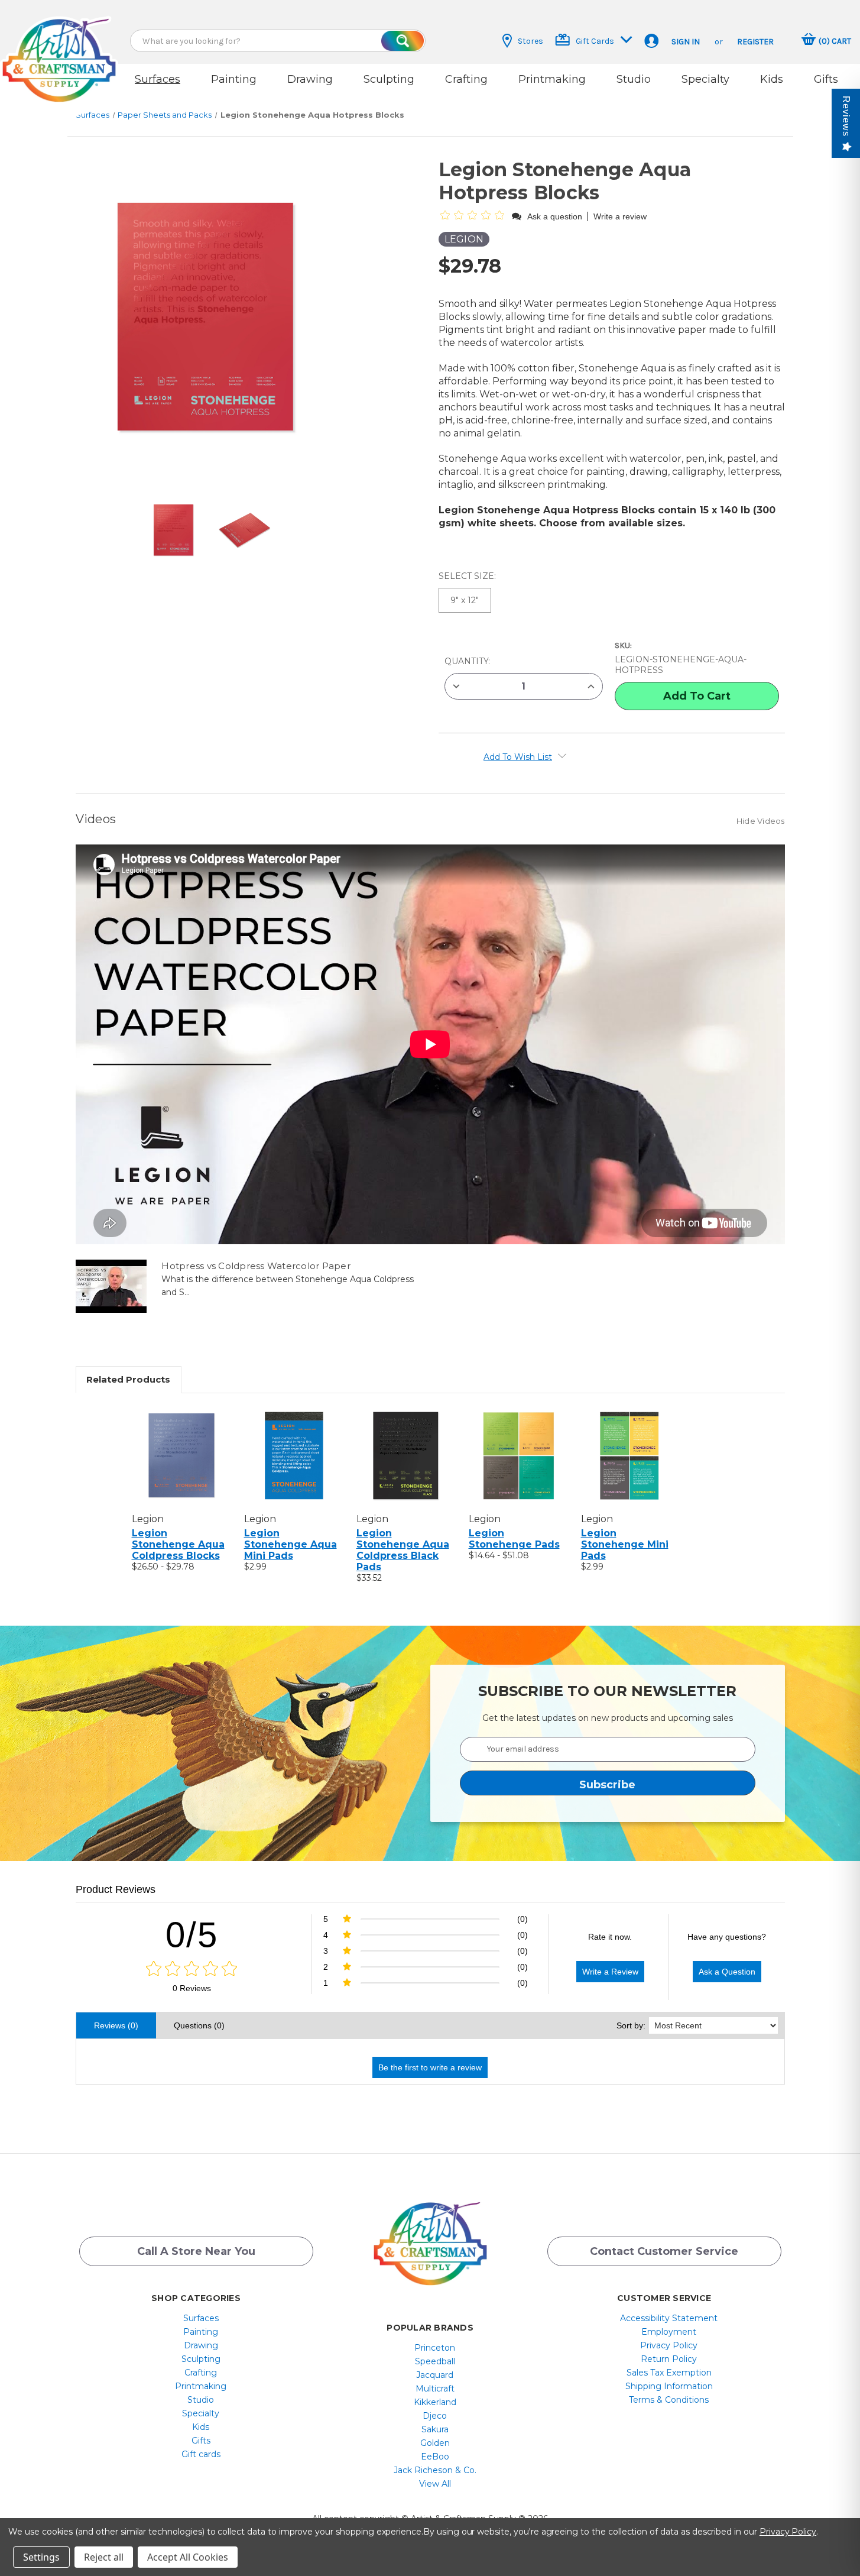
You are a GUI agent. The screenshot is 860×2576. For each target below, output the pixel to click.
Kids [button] (772, 79)
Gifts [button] (826, 79)
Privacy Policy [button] (669, 2345)
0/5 (192, 1935)
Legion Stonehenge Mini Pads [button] (625, 1544)
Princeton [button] (435, 2348)
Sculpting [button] (389, 79)
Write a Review (610, 1972)
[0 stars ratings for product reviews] (192, 1969)
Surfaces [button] (158, 79)
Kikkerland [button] (435, 2402)
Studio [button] (634, 79)
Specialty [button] (705, 79)
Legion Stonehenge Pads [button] (514, 1539)
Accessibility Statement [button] (669, 2318)
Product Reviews (116, 1889)
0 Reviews (192, 1988)
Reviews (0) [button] (116, 2025)
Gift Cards (595, 41)
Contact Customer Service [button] (664, 2251)
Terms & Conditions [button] (669, 2400)
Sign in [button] (686, 42)
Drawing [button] (310, 79)
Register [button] (755, 42)
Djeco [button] (435, 2416)
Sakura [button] (435, 2429)
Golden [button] (435, 2443)
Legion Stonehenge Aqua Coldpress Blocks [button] (178, 1544)
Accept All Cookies (188, 2557)
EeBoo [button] (435, 2457)
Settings (41, 2557)
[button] (59, 49)
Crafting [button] (466, 79)
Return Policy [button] (669, 2359)
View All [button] (435, 2484)
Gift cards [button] (201, 2454)
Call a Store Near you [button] (196, 2251)
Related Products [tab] (128, 1379)
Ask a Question (727, 1972)
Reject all (104, 2557)
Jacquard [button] (435, 2375)
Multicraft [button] (435, 2389)
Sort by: (631, 2025)
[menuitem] (201, 2318)
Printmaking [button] (552, 79)
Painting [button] (234, 79)
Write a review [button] (620, 216)
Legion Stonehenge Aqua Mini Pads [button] (291, 1544)
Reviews (846, 116)
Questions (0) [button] (199, 2025)
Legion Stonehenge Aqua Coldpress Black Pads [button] (403, 1550)
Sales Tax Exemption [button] (669, 2373)
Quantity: (467, 661)
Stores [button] (530, 41)
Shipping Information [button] (669, 2386)
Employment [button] (669, 2332)
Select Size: (468, 576)
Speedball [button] (435, 2361)
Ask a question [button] (555, 216)
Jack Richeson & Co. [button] (435, 2470)
